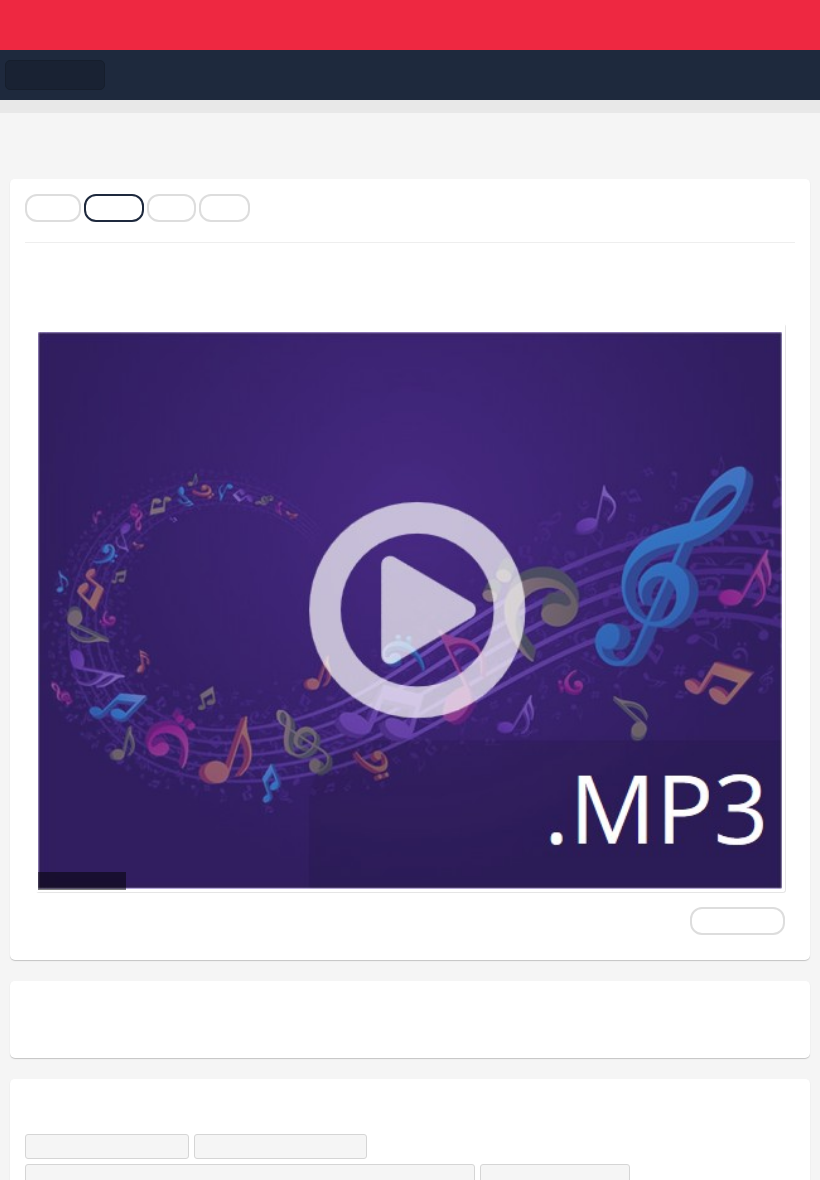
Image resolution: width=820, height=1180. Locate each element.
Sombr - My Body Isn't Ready (285, 1146)
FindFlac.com (410, 25)
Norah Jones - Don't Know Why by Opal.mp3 (285, 293)
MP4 (171, 208)
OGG (224, 208)
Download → (737, 921)
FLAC (53, 208)
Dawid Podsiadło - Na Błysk (111, 1146)
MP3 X (114, 208)
